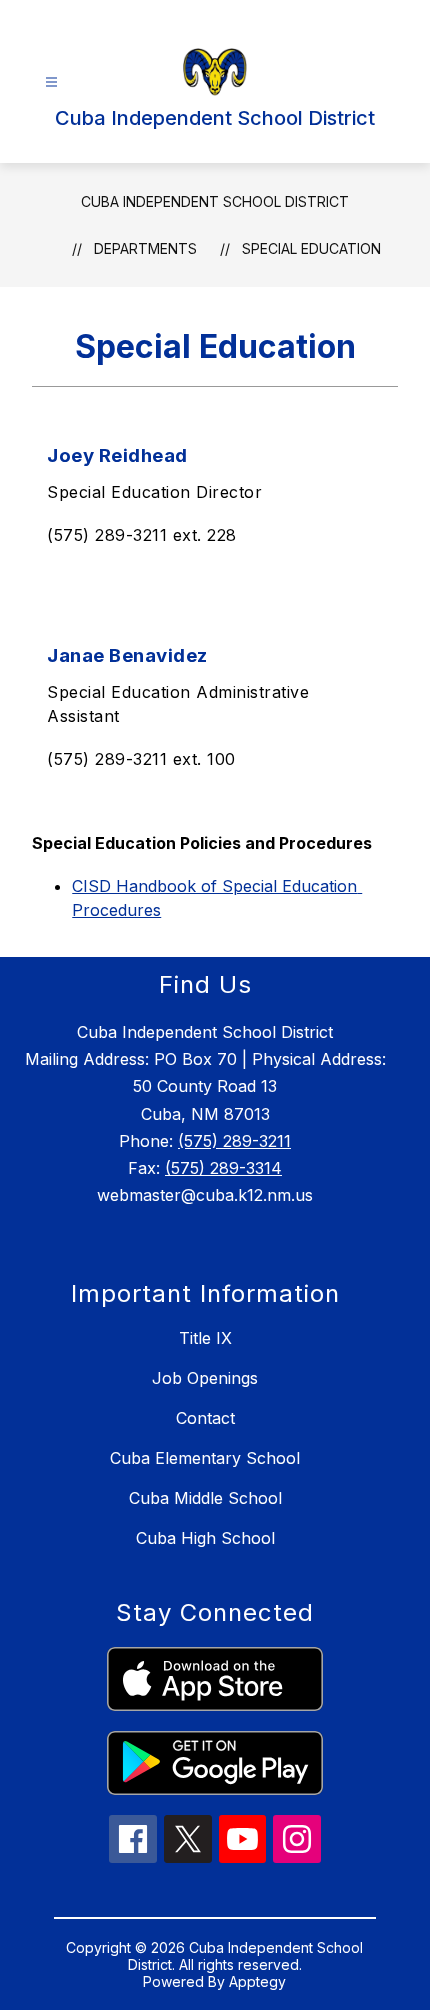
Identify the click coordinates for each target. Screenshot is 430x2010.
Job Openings (205, 1378)
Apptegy (257, 1981)
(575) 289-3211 (234, 1141)
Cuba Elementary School (205, 1458)
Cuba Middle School (205, 1498)
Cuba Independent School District (215, 201)
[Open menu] (51, 82)
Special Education (311, 248)
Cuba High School (205, 1538)
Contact (205, 1418)
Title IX (205, 1338)
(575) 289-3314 (223, 1168)
